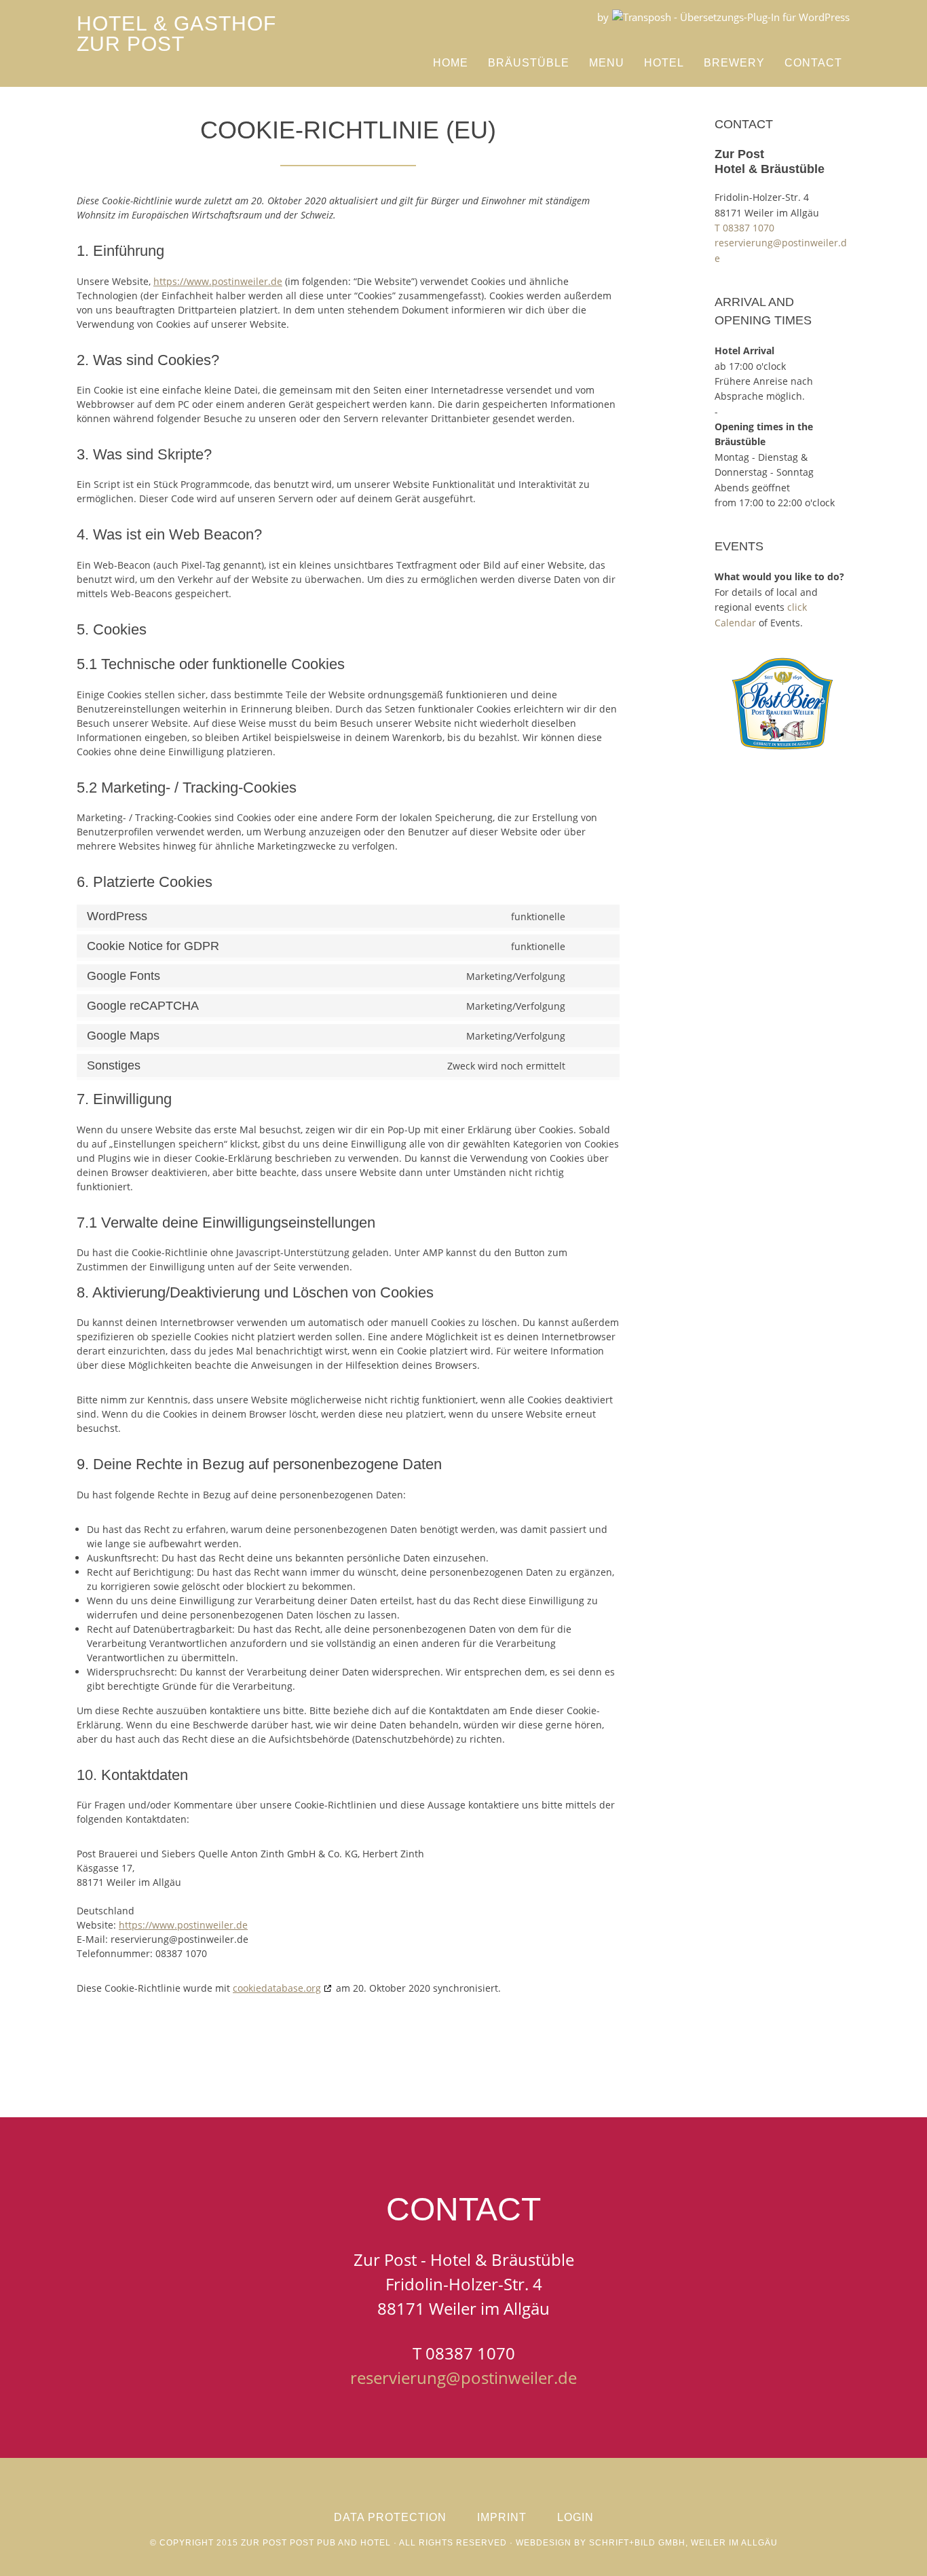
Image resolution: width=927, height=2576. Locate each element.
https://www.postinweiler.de (218, 281)
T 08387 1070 (744, 228)
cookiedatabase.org (277, 1988)
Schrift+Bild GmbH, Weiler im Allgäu (683, 2543)
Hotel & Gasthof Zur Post (176, 34)
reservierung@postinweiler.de (463, 2378)
